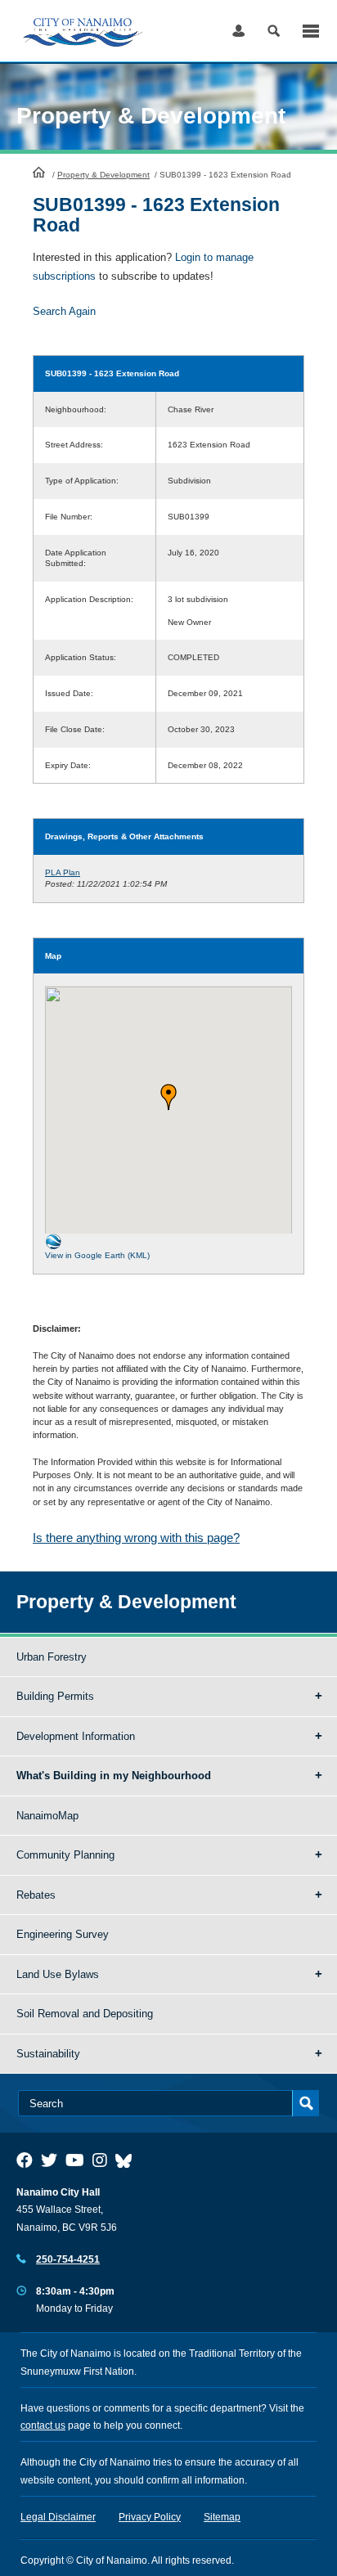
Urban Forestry (52, 1657)
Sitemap (222, 2517)
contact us (43, 2425)
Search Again (64, 311)
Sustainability (48, 2054)
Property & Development (103, 175)
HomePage (39, 172)
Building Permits (55, 1696)
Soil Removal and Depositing (85, 2014)
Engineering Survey (63, 1934)
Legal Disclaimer (58, 2517)
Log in (238, 31)
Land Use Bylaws (58, 1974)
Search (274, 31)
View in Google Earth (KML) (97, 1255)
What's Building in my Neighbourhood (114, 1776)
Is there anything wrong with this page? (136, 1538)
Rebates (36, 1895)
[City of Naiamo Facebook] (25, 2160)
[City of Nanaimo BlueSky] (128, 2160)
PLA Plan (63, 872)
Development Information (76, 1736)
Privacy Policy (150, 2517)
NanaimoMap (47, 1816)
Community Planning (65, 1855)
